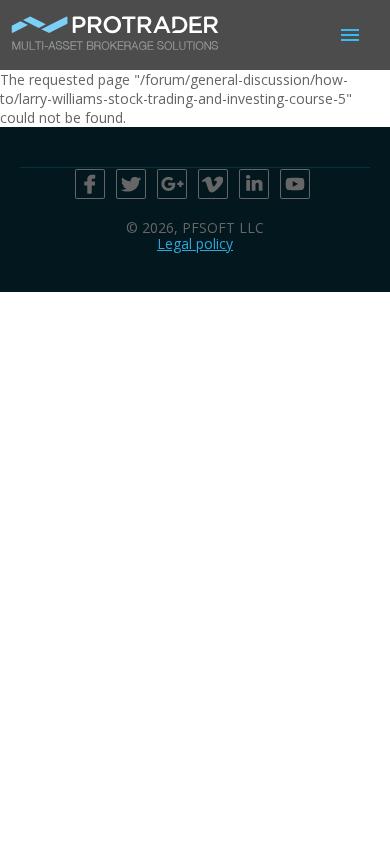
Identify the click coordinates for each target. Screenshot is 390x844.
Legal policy (195, 243)
